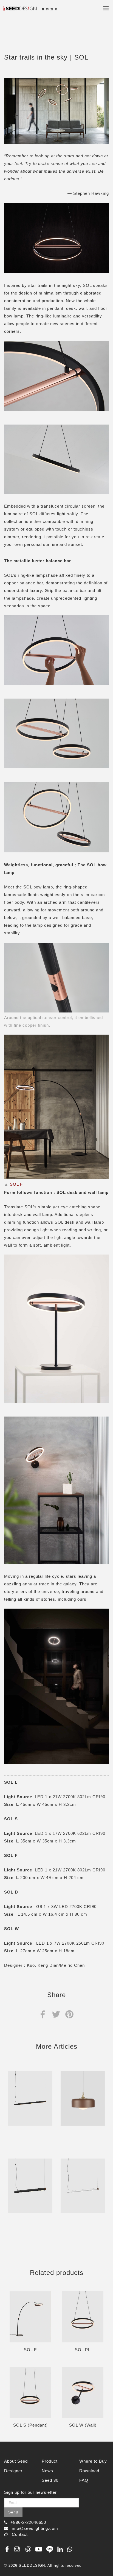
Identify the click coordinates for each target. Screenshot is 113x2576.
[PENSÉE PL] (83, 2098)
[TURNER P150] (30, 2098)
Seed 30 (50, 2480)
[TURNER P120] (83, 2186)
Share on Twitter (56, 2014)
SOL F (17, 1184)
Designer (13, 2471)
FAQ (84, 2480)
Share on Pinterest (69, 2014)
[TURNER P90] (30, 2186)
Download (89, 2471)
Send (13, 2512)
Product (50, 2461)
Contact (20, 2534)
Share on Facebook (43, 2014)
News (47, 2471)
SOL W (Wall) (83, 2425)
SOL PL (83, 2350)
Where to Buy (93, 2461)
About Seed (16, 2461)
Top (103, 2560)
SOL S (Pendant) (30, 2425)
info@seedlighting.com (35, 2528)
